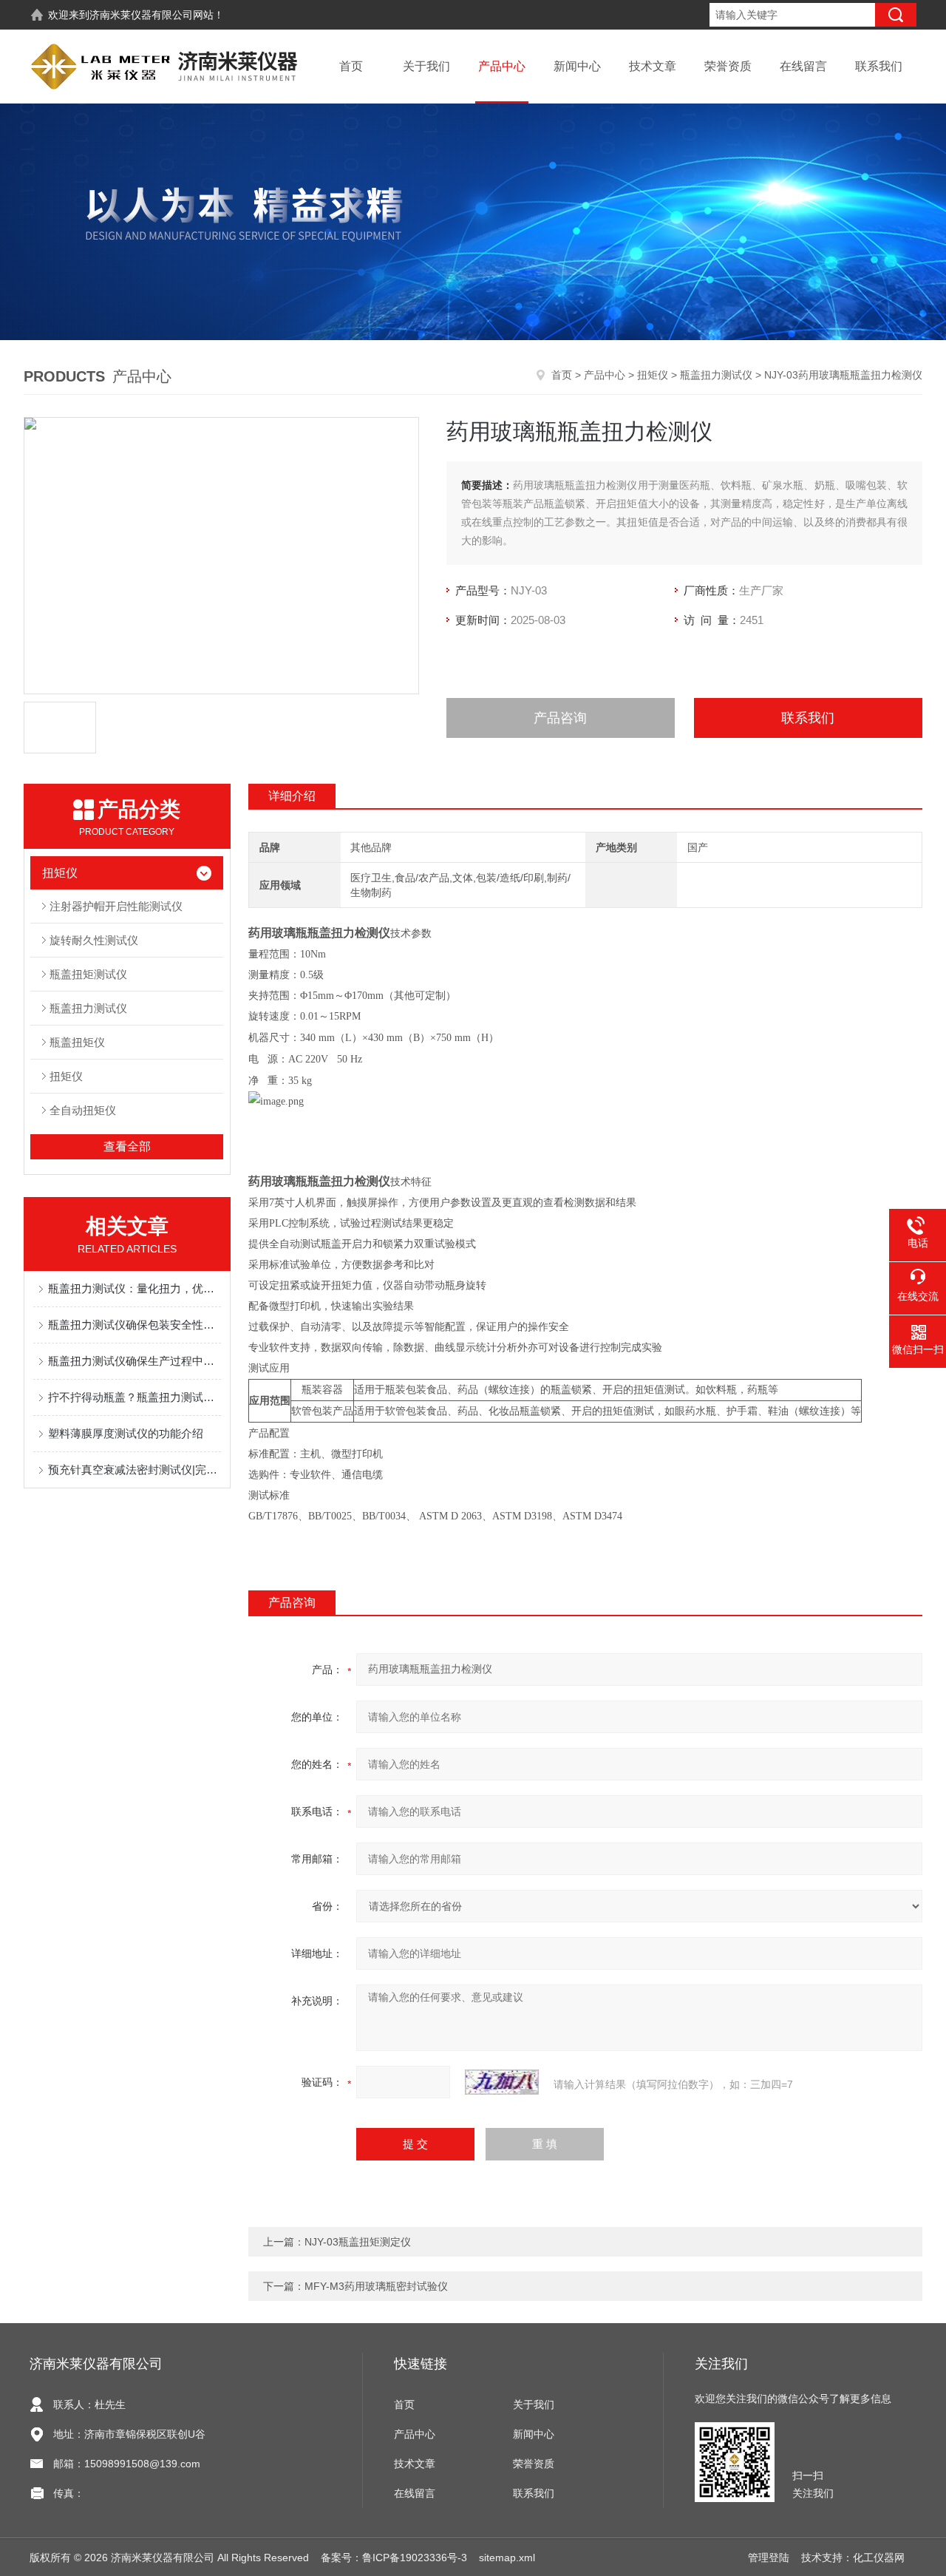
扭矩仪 (653, 375)
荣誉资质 (728, 66)
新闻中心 (577, 66)
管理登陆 (769, 2558)
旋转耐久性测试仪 (94, 940)
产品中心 (502, 66)
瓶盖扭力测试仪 (716, 375)
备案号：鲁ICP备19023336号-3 (394, 2558)
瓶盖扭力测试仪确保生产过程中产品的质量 (135, 1361)
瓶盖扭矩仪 (77, 1042)
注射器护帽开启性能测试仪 (116, 906)
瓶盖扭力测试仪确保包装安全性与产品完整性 (135, 1325)
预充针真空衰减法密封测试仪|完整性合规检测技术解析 (135, 1470)
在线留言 (803, 66)
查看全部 (127, 1146)
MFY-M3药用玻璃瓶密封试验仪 (376, 2286)
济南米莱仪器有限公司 (141, 15)
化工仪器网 (879, 2558)
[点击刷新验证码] (502, 2082)
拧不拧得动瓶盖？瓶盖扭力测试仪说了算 (135, 1397)
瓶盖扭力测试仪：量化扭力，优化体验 (135, 1288)
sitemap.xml (507, 2558)
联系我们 (879, 66)
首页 (351, 66)
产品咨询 (560, 718)
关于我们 (426, 66)
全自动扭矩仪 (83, 1110)
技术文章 (653, 66)
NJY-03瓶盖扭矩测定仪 (358, 2242)
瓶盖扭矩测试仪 (88, 974)
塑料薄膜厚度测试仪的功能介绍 (126, 1433)
